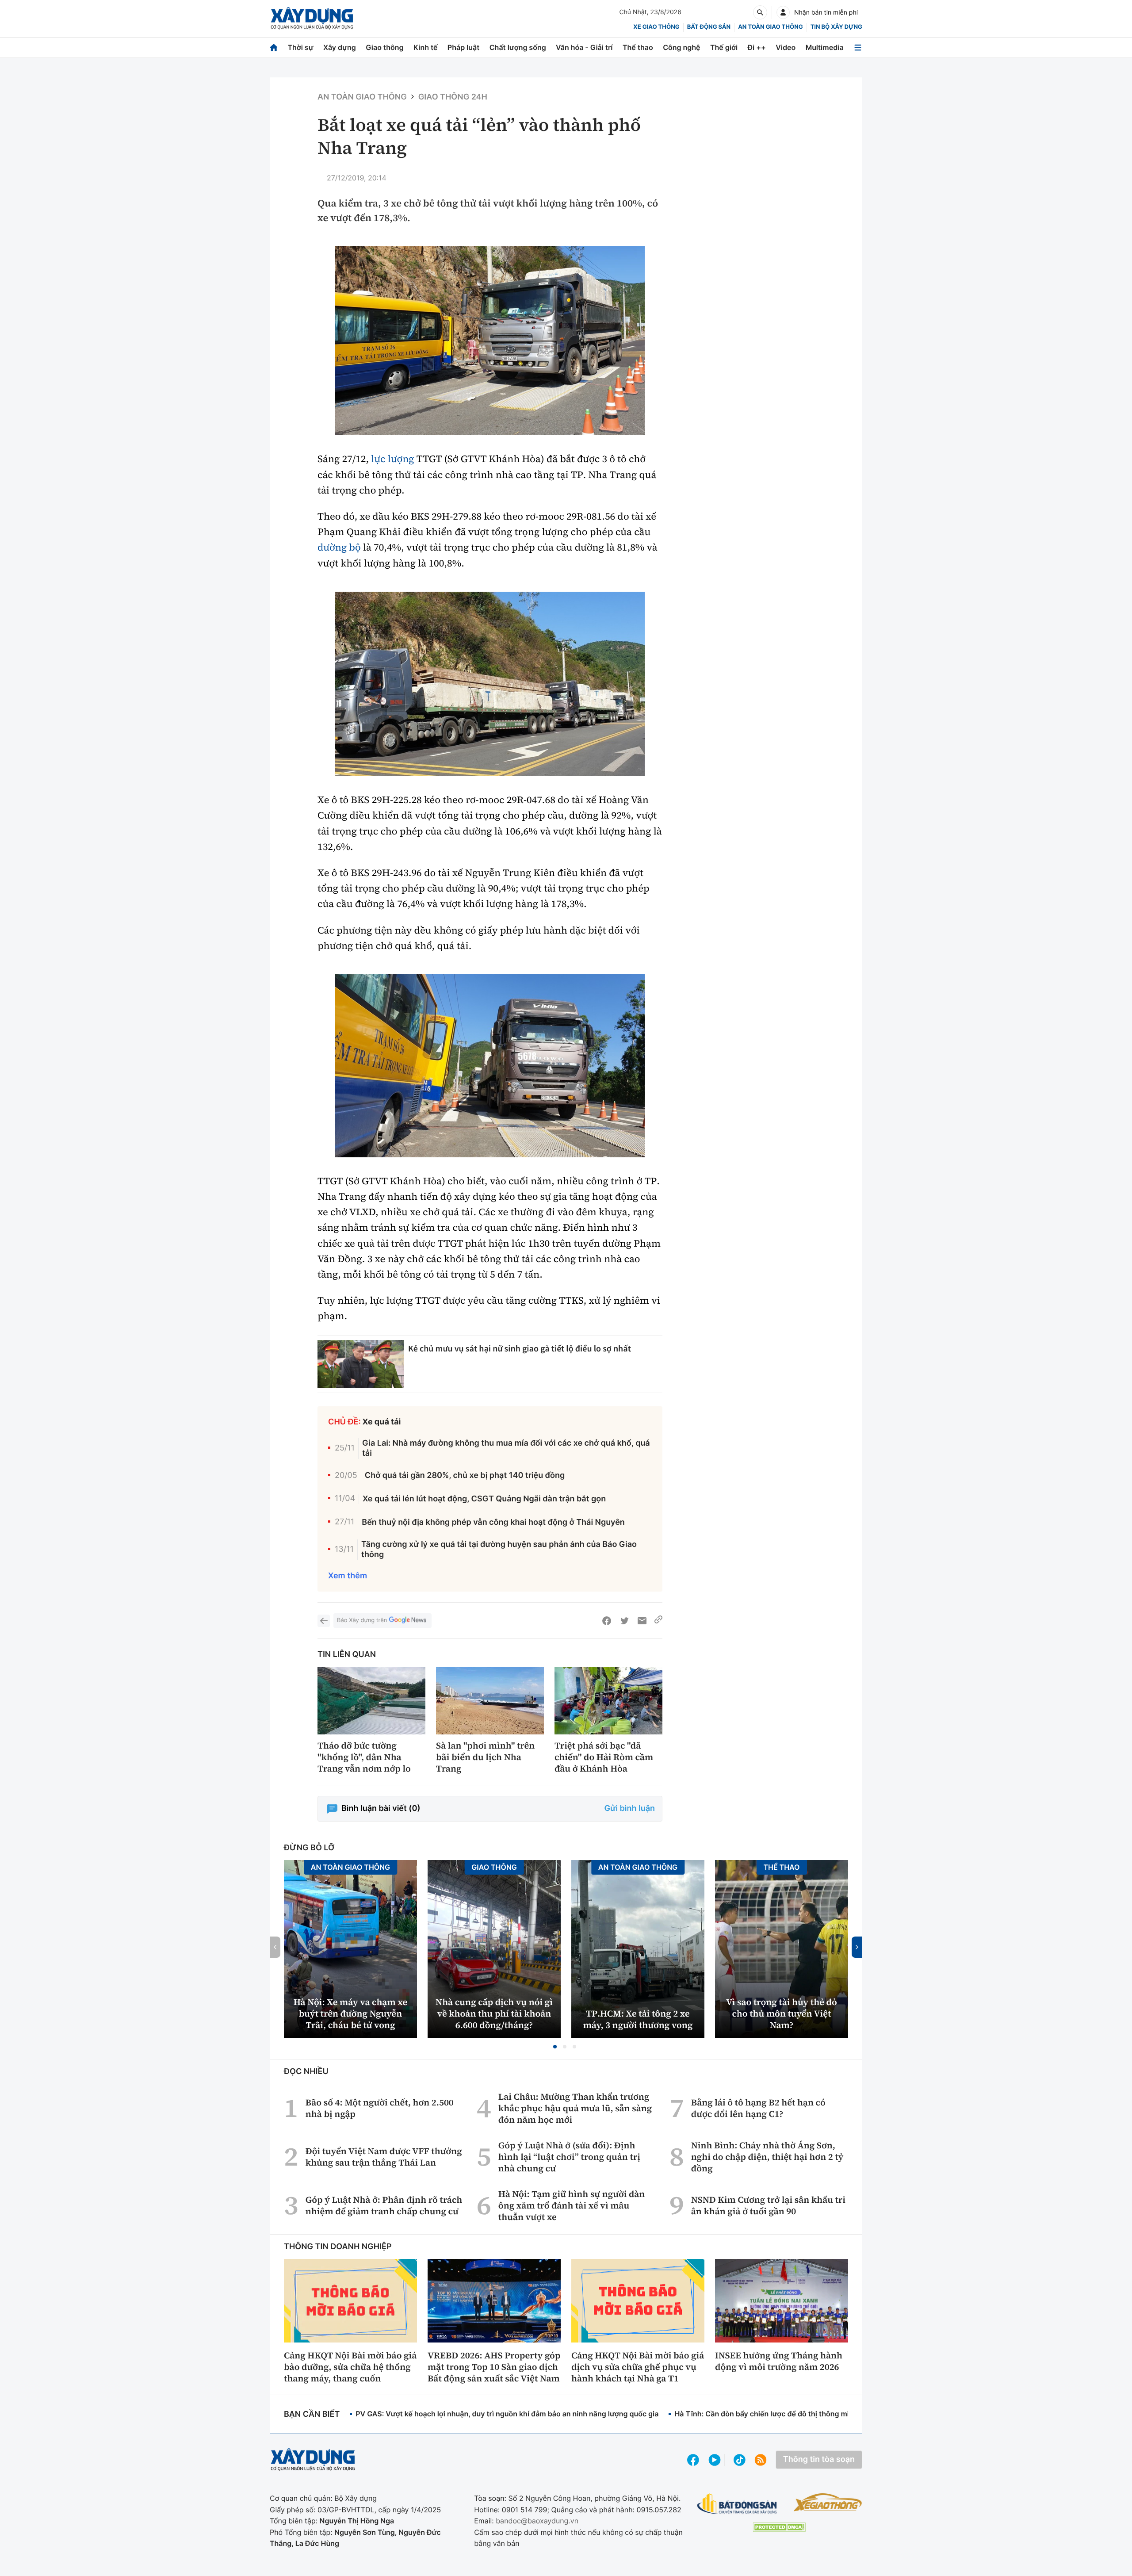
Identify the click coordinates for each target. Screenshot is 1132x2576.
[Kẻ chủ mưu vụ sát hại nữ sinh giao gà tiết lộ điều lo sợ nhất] (361, 1364)
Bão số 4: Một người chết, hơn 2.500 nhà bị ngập (380, 2108)
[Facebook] (607, 1621)
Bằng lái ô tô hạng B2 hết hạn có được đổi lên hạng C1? (758, 2108)
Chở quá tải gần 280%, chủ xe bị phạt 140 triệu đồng (465, 1476)
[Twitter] (624, 1621)
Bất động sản (709, 27)
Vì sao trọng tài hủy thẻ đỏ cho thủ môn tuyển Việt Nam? (782, 2013)
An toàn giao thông (770, 27)
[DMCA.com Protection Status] (779, 2527)
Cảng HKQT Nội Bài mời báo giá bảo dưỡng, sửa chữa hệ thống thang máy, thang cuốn (350, 2367)
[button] (555, 2047)
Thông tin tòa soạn (819, 2459)
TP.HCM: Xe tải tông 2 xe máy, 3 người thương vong (638, 2019)
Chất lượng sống (518, 47)
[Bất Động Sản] (737, 2504)
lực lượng (392, 459)
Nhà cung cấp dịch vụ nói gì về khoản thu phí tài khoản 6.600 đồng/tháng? (494, 2013)
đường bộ (339, 547)
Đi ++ (757, 47)
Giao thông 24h (453, 97)
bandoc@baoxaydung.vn (537, 2521)
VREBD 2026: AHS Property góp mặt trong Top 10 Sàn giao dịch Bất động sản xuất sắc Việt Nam (494, 2367)
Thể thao (638, 47)
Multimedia (825, 47)
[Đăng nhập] (783, 12)
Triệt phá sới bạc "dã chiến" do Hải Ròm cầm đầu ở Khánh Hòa (604, 1757)
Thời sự (300, 47)
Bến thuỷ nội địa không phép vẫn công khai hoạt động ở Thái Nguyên (493, 1522)
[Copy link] (658, 1621)
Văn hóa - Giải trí (584, 47)
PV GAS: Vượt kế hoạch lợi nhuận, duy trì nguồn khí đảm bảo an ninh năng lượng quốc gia (507, 2414)
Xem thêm (348, 1576)
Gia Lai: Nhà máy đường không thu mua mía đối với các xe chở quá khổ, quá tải (506, 1448)
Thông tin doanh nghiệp (338, 2247)
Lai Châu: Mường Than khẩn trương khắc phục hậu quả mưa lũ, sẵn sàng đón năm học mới (575, 2108)
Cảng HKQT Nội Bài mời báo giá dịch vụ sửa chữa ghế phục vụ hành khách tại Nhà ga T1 (638, 2367)
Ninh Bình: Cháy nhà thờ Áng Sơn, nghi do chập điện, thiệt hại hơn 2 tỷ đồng (767, 2157)
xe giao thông (656, 27)
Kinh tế (426, 47)
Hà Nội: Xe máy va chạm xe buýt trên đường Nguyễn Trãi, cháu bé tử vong (350, 2013)
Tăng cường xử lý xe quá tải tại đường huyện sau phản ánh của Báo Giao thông (499, 1550)
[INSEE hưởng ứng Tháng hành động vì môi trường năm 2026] (782, 2300)
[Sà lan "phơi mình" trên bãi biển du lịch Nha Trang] (490, 1701)
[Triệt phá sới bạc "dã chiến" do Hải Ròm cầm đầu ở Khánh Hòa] (608, 1701)
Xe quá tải (382, 1422)
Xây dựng (340, 47)
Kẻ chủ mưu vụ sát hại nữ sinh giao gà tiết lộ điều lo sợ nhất (520, 1349)
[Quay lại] (324, 1621)
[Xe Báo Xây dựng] (828, 2502)
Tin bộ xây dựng (836, 27)
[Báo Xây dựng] (312, 18)
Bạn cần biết (312, 2414)
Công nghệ (681, 47)
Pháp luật (463, 47)
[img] (490, 341)
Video (786, 47)
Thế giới (724, 47)
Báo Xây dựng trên (362, 1620)
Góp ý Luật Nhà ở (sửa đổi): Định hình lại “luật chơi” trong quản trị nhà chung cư (569, 2157)
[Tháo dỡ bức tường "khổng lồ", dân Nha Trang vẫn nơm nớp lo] (371, 1701)
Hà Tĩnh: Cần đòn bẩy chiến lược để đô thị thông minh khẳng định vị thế (796, 2414)
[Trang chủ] (274, 48)
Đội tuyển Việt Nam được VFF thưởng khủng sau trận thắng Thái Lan (384, 2157)
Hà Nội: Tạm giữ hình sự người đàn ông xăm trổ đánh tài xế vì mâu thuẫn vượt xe (572, 2205)
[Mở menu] (858, 48)
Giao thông (384, 47)
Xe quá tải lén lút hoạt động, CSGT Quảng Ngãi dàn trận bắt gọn (484, 1499)
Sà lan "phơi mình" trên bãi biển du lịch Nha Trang (485, 1757)
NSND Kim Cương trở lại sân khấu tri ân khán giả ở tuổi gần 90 (768, 2205)
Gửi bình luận (630, 1809)
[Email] (642, 1621)
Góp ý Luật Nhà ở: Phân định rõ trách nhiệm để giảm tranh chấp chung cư (384, 2205)
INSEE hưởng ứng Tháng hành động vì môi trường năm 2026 (779, 2361)
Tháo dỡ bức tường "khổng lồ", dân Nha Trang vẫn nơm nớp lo (364, 1757)
